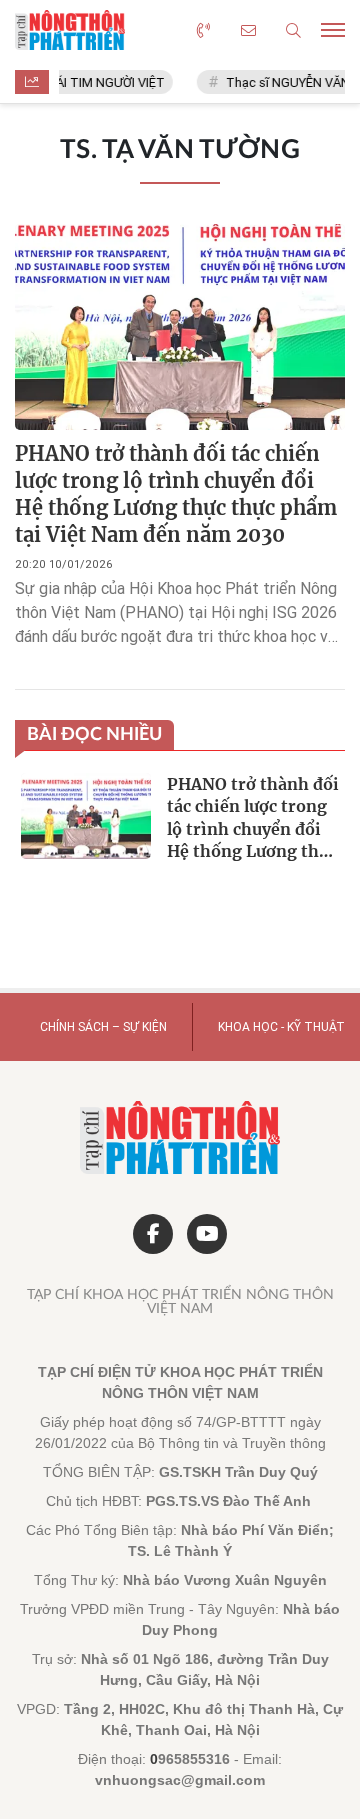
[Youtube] (207, 1234)
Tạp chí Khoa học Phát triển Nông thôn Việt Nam (180, 1302)
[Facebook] (153, 1234)
